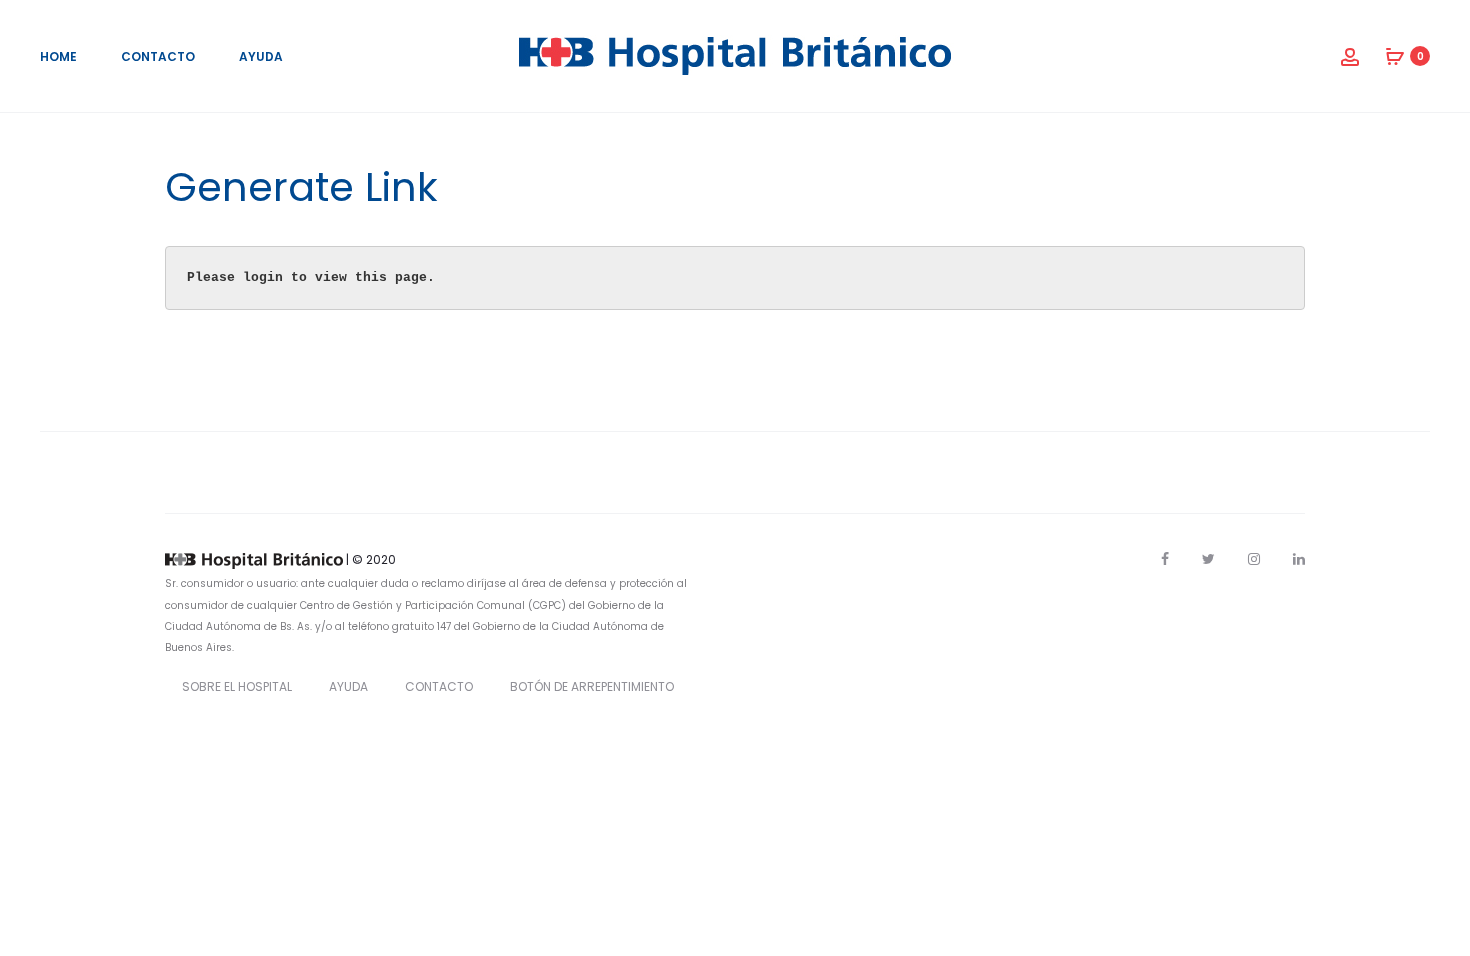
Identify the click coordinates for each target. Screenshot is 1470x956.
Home (58, 56)
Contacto (158, 56)
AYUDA (348, 686)
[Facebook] (1165, 559)
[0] (1395, 56)
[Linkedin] (1299, 559)
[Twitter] (1208, 559)
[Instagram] (1254, 559)
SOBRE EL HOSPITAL (237, 686)
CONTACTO (439, 686)
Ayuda (261, 56)
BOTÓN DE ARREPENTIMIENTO (592, 686)
